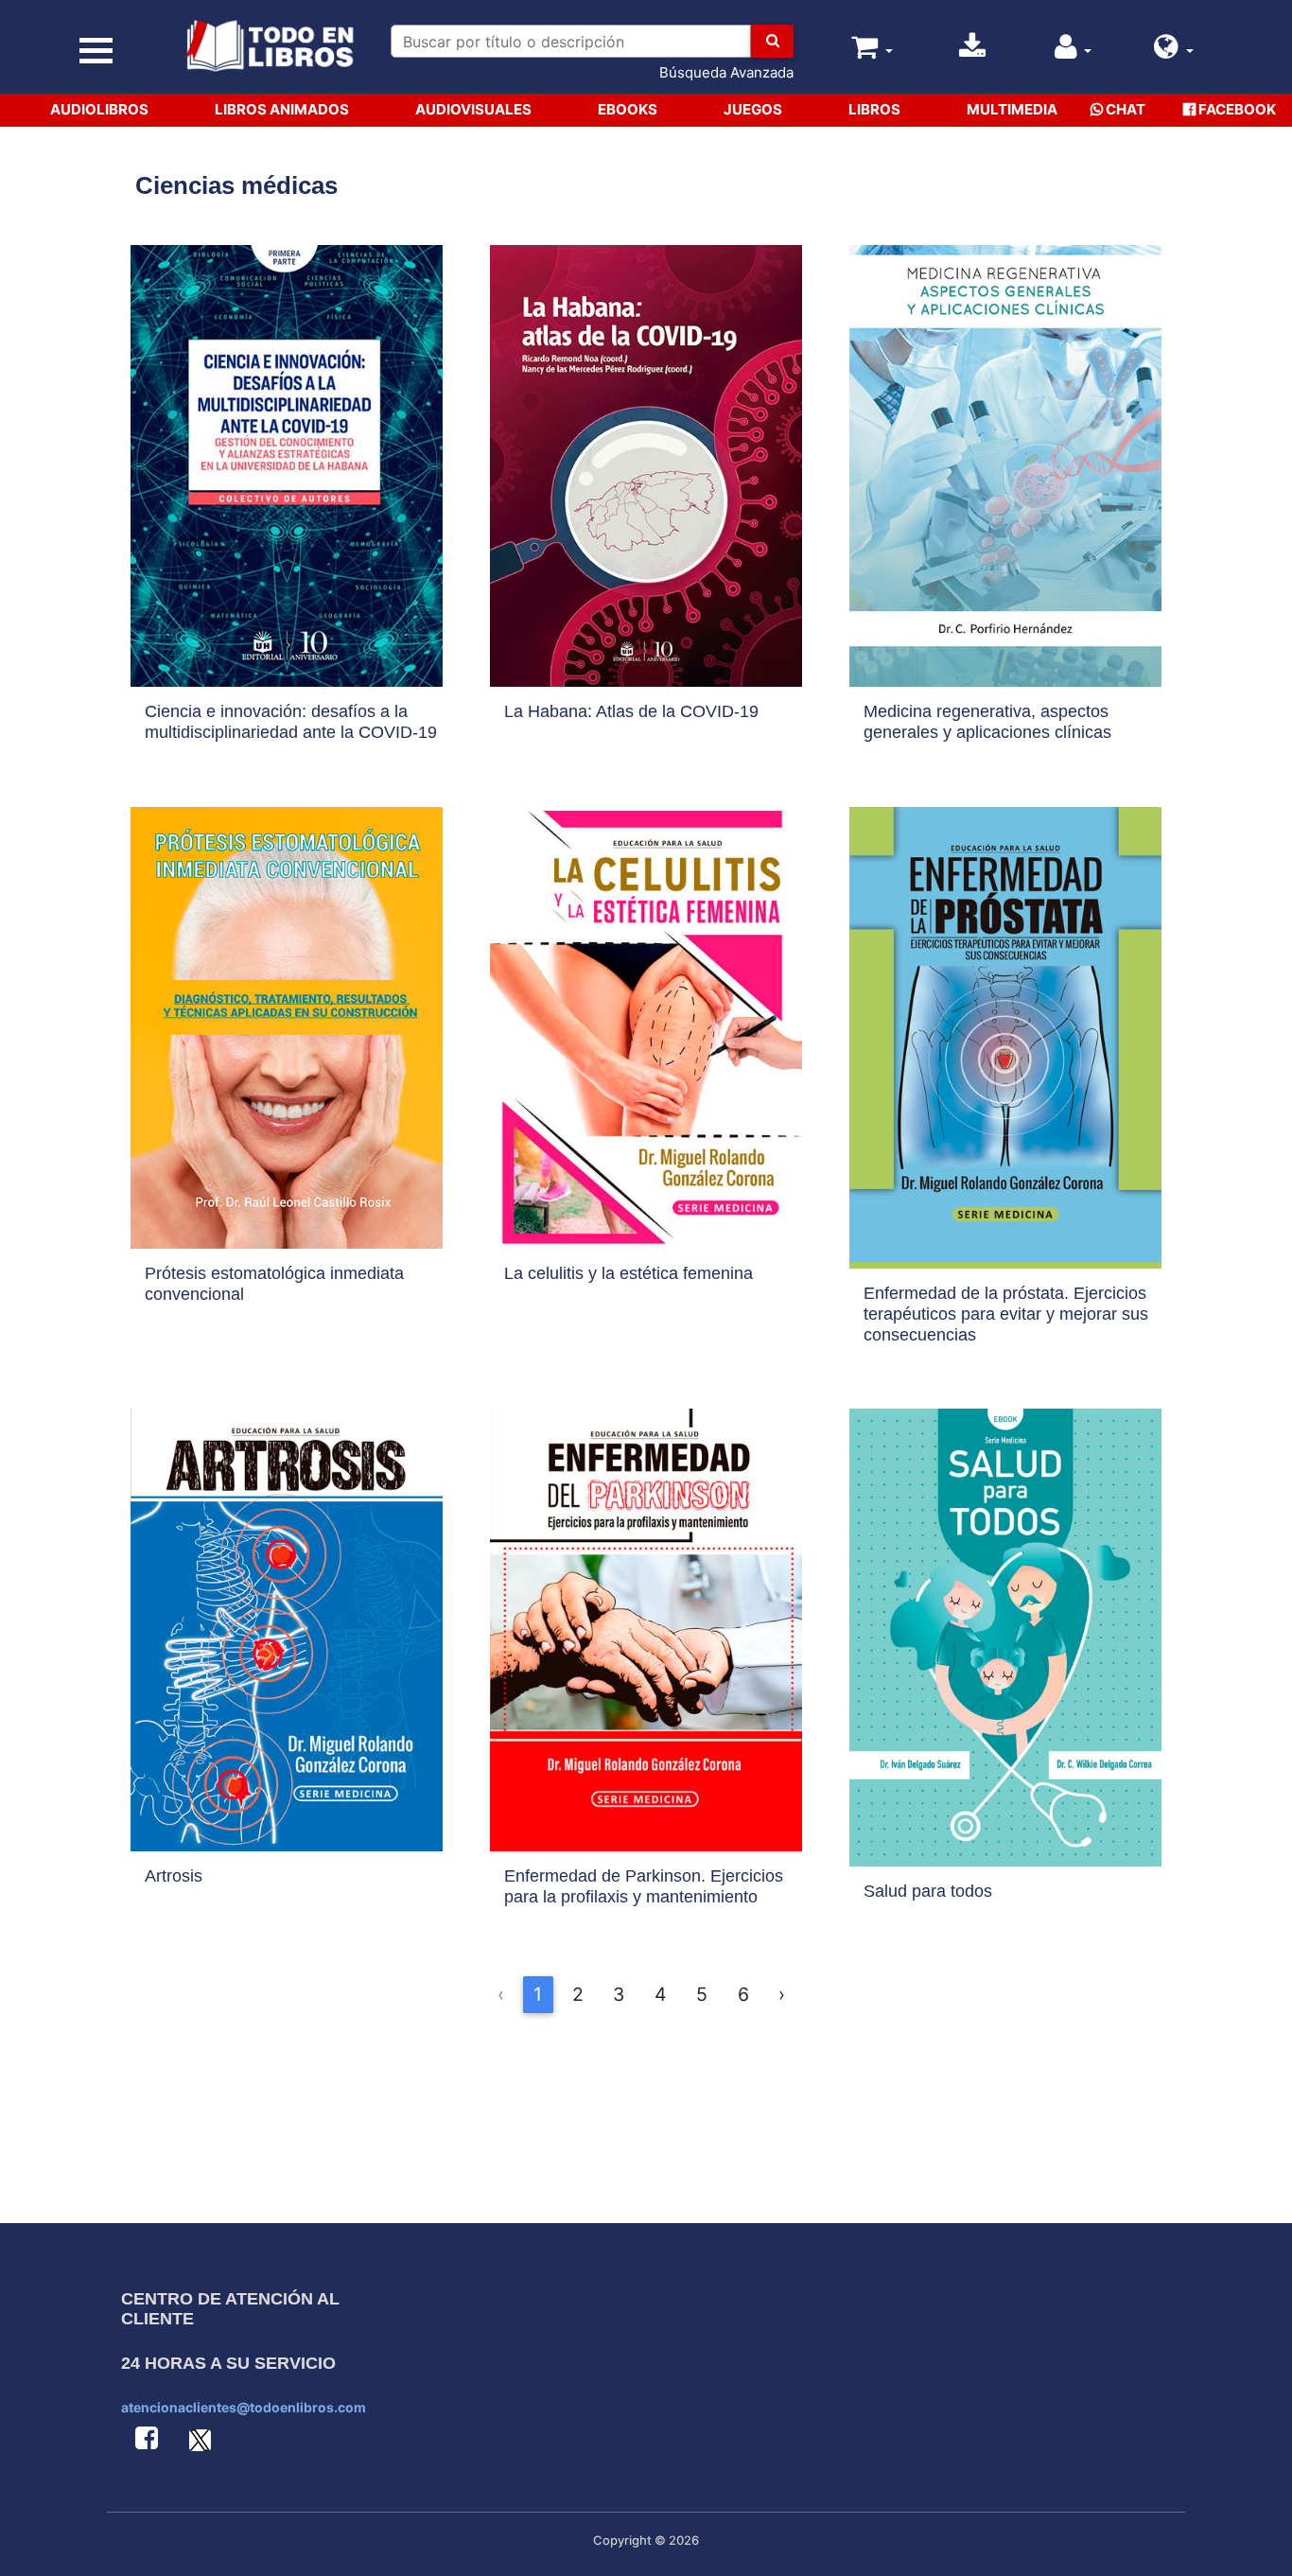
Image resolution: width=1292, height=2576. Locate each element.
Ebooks (628, 109)
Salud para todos (928, 1891)
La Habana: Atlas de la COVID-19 (631, 711)
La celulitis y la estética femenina (629, 1273)
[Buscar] (772, 41)
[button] (1174, 52)
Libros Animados (282, 109)
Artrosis (174, 1876)
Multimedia (1012, 109)
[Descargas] (972, 52)
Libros (874, 109)
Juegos (753, 109)
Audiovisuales (473, 109)
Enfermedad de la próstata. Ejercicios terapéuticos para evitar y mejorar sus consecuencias (1006, 1314)
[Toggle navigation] (96, 51)
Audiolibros (99, 109)
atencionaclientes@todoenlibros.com (244, 2407)
